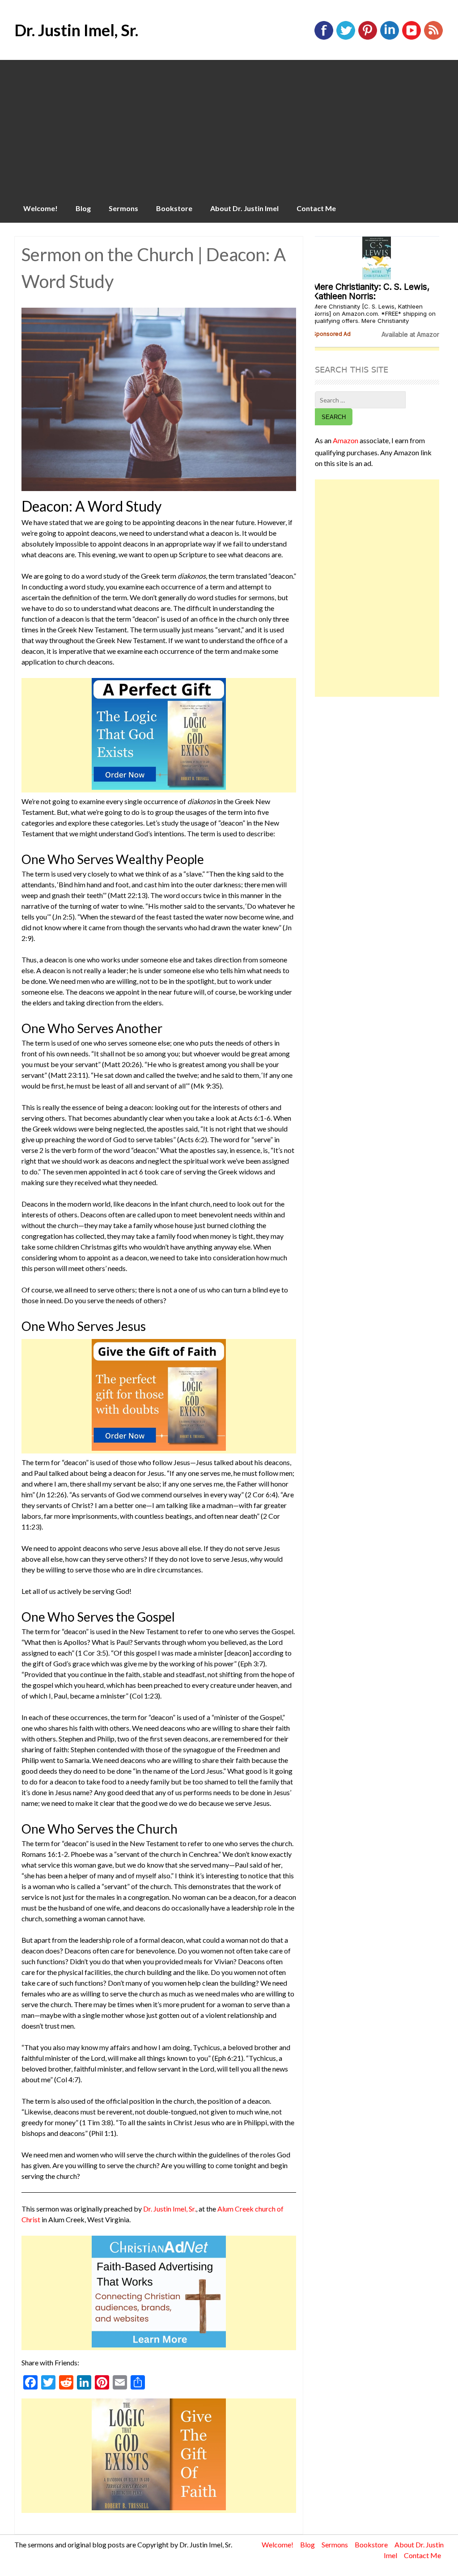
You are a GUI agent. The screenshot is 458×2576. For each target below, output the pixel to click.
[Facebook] (324, 38)
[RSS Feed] (433, 38)
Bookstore (174, 208)
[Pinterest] (368, 38)
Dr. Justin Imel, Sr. (76, 30)
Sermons (123, 208)
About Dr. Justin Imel (244, 208)
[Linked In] (390, 38)
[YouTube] (411, 38)
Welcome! (40, 208)
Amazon (346, 440)
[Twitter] (346, 38)
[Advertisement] (229, 127)
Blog (83, 208)
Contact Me (316, 208)
